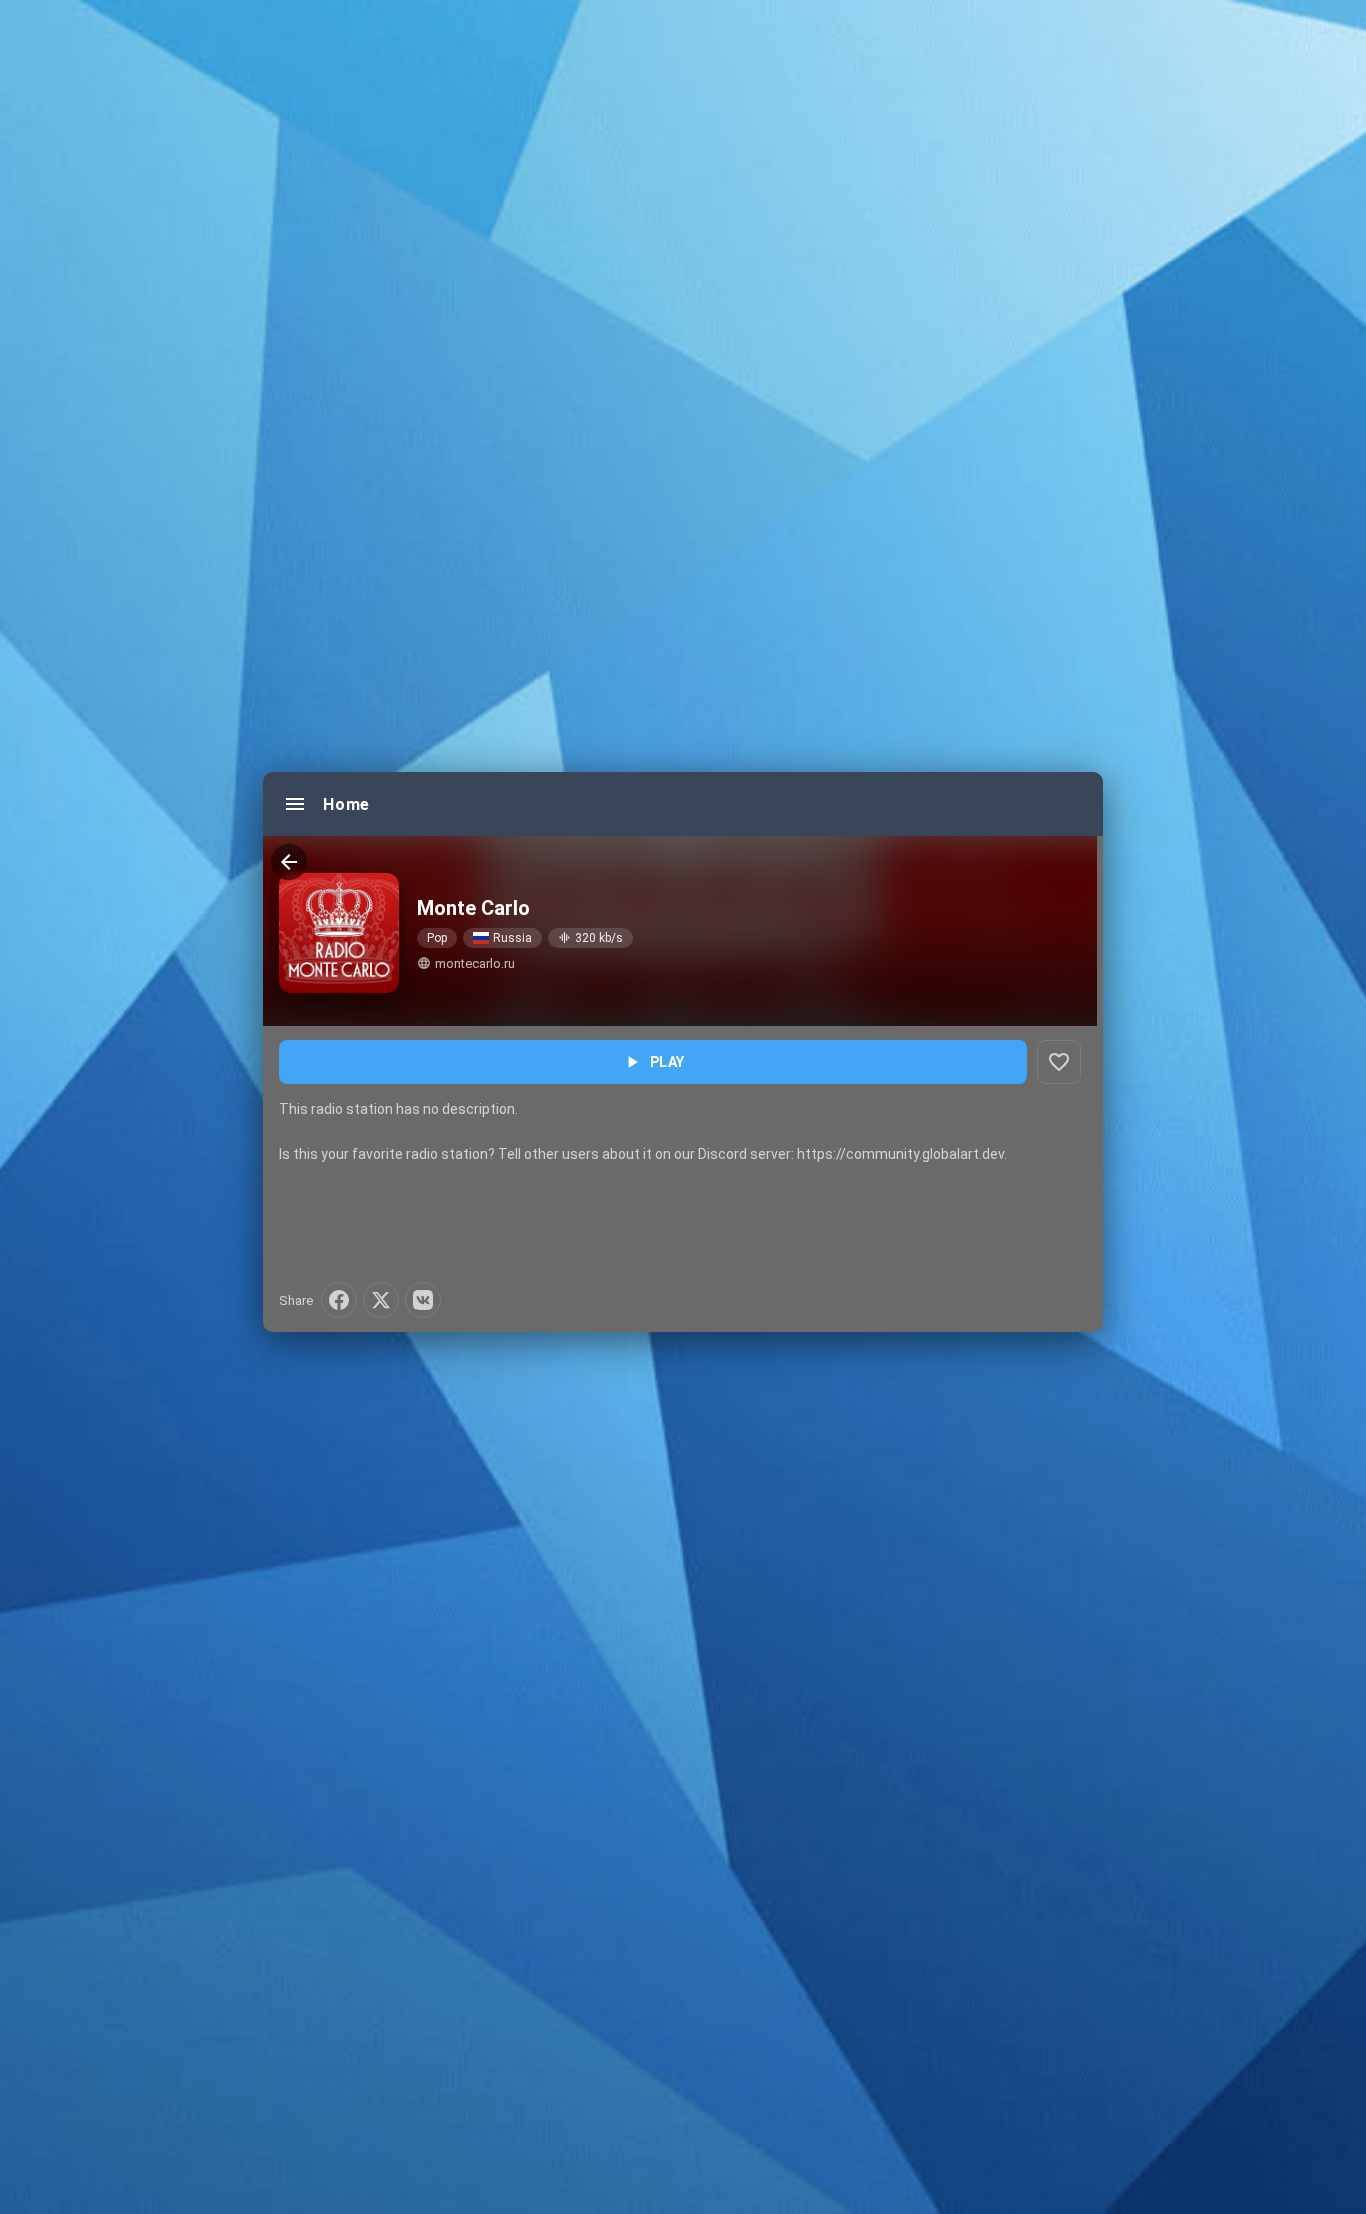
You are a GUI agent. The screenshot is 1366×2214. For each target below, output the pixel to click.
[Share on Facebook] (339, 1300)
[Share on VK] (423, 1300)
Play (653, 1062)
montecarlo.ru (466, 963)
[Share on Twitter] (381, 1300)
